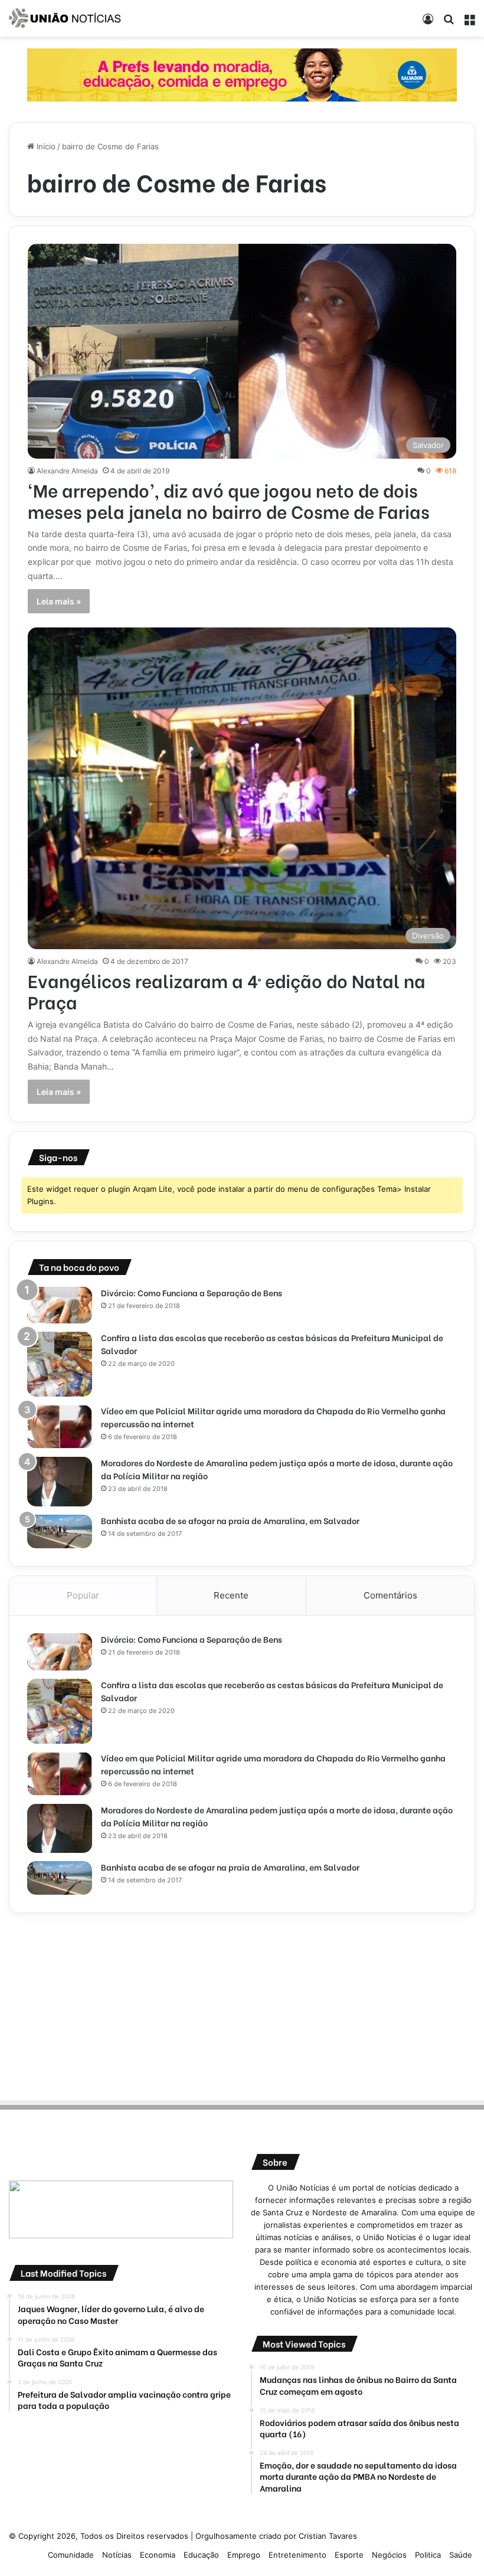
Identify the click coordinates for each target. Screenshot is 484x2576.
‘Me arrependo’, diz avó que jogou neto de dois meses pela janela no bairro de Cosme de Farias (229, 500)
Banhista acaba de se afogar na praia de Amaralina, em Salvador (230, 1520)
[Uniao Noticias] (65, 18)
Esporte (349, 2555)
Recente (231, 1595)
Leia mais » (59, 601)
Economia (158, 2555)
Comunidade (71, 2555)
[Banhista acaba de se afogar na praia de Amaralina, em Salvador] (60, 1532)
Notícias (117, 2555)
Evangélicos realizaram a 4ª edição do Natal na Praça (227, 990)
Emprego (244, 2555)
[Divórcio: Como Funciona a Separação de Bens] (60, 1305)
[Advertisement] (242, 2005)
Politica (428, 2555)
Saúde (461, 2555)
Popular (83, 1595)
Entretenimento (297, 2555)
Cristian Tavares (328, 2536)
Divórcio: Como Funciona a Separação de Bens (192, 1292)
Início (45, 146)
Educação (201, 2555)
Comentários (390, 1595)
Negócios (389, 2555)
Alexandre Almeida (67, 471)
